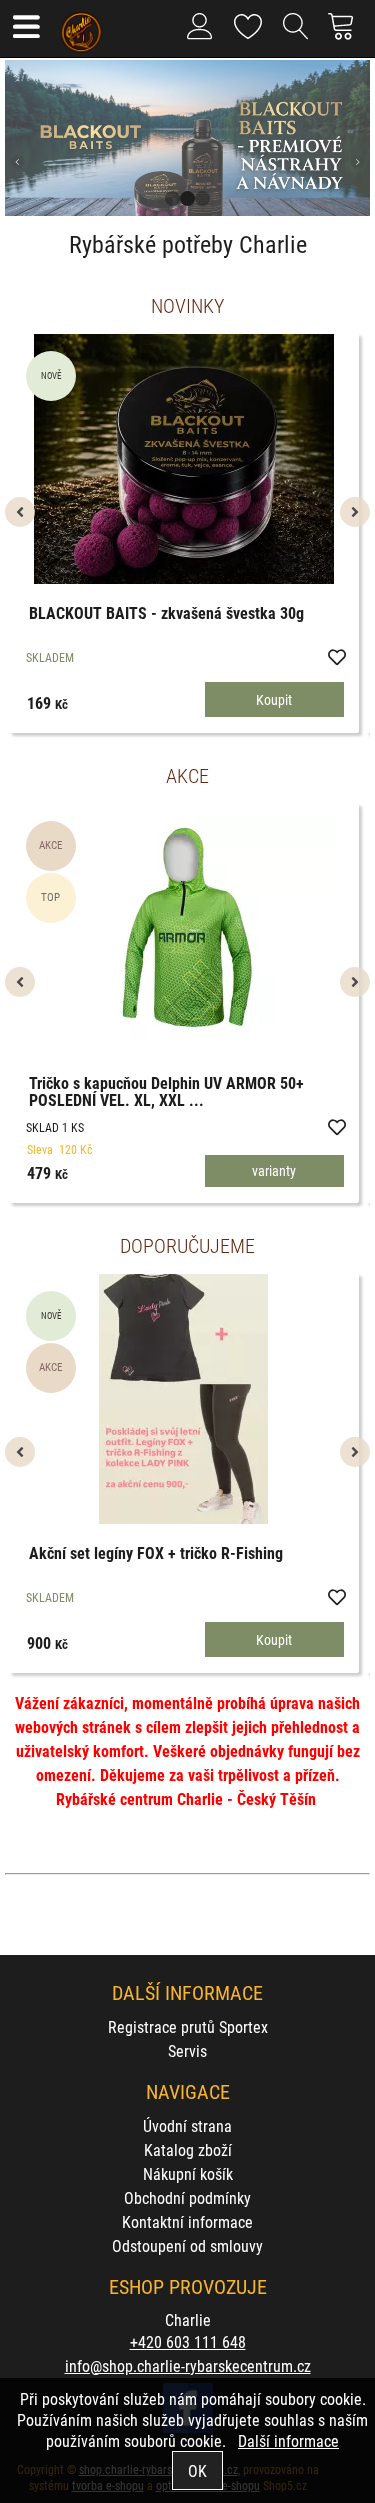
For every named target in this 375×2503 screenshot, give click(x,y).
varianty (274, 1170)
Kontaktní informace (187, 2221)
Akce (187, 775)
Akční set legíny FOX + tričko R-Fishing (156, 1552)
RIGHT (355, 138)
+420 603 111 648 (188, 2341)
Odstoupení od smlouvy (187, 2245)
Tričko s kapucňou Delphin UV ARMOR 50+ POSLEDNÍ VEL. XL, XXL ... (166, 1091)
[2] (187, 198)
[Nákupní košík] (346, 34)
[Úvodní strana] (81, 25)
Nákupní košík (188, 2173)
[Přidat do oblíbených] (336, 656)
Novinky (187, 305)
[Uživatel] (248, 22)
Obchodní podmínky (187, 2197)
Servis (187, 2050)
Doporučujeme (187, 1245)
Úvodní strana (187, 2125)
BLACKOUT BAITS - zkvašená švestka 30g (166, 612)
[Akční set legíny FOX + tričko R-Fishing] (183, 1399)
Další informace (288, 2440)
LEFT (20, 138)
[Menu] (25, 28)
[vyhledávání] (296, 34)
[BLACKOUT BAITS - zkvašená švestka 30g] (184, 459)
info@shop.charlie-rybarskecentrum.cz (188, 2365)
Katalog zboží (188, 2149)
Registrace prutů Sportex (188, 2026)
